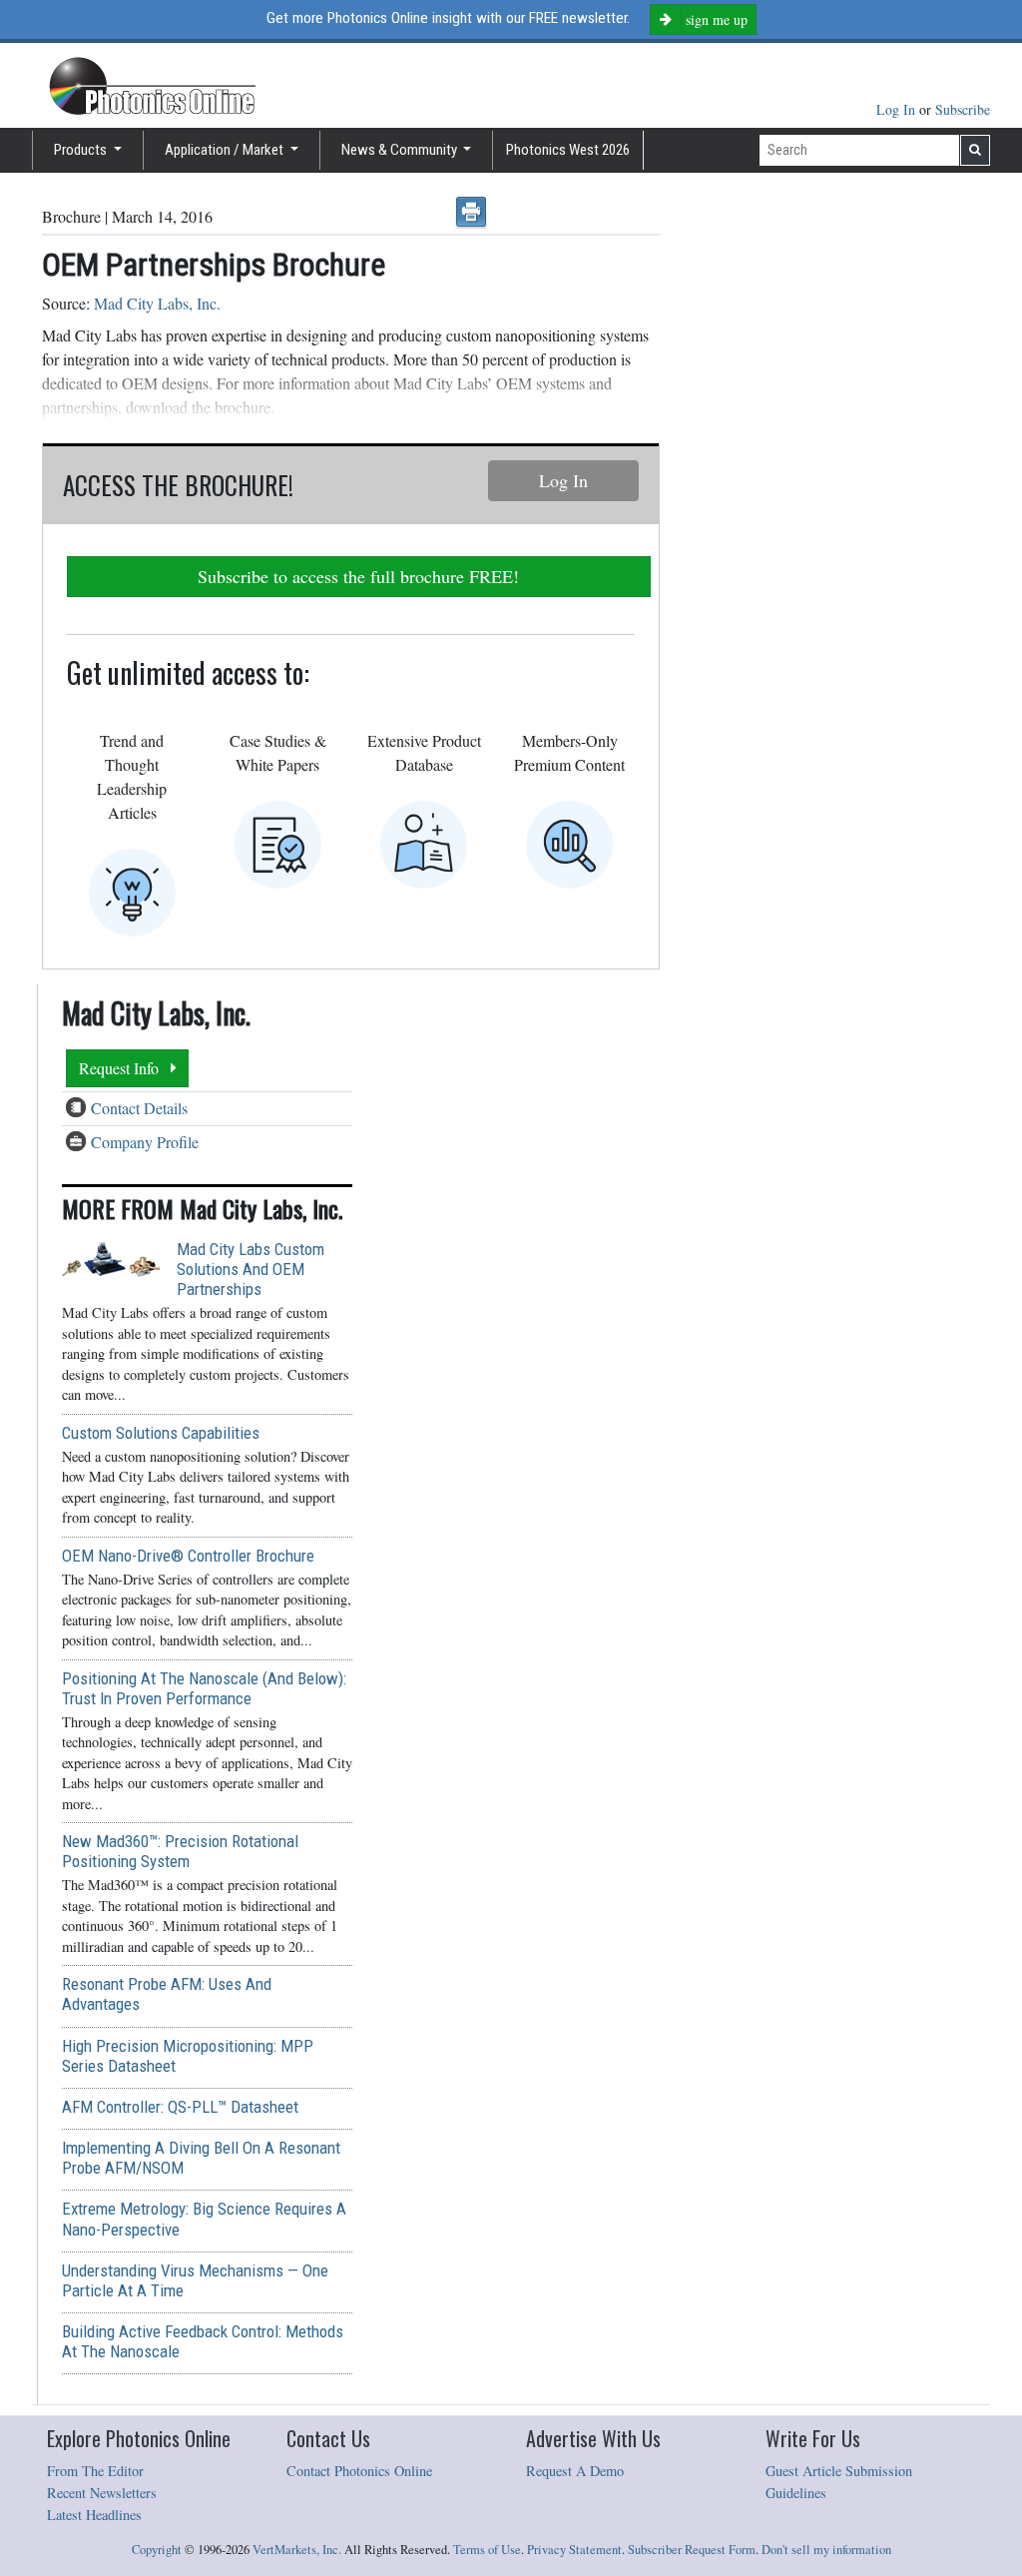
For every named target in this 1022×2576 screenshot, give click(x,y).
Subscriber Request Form (692, 2550)
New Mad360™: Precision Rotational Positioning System (180, 1851)
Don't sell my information (826, 2550)
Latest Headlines (94, 2515)
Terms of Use (487, 2550)
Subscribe (963, 109)
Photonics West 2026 (568, 150)
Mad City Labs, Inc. (157, 303)
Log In (898, 109)
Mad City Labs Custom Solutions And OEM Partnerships (251, 1269)
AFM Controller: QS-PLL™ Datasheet (180, 2107)
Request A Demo (575, 2471)
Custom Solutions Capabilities (161, 1433)
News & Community (401, 150)
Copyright (157, 2550)
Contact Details (139, 1108)
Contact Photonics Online (359, 2471)
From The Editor (95, 2471)
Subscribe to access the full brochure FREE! (358, 576)
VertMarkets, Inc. (297, 2550)
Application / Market (226, 150)
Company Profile (145, 1142)
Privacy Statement (574, 2550)
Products (82, 150)
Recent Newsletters (102, 2493)
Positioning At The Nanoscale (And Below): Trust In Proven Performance (204, 1688)
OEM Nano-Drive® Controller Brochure (188, 1556)
